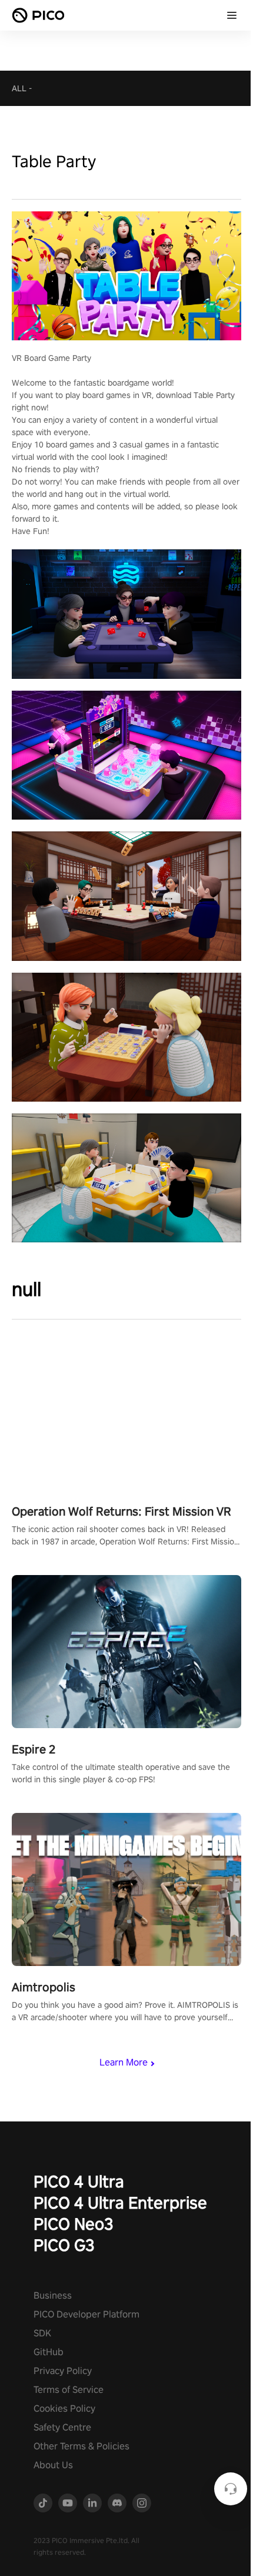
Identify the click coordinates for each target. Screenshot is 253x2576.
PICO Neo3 (74, 2224)
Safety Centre (62, 2427)
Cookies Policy (64, 2408)
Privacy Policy (63, 2371)
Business (53, 2295)
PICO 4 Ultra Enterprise (120, 2202)
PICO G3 (64, 2245)
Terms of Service (69, 2390)
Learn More (124, 2062)
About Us (53, 2465)
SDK (42, 2333)
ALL (19, 88)
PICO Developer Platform (86, 2314)
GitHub (49, 2352)
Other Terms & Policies (81, 2446)
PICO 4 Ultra (79, 2181)
